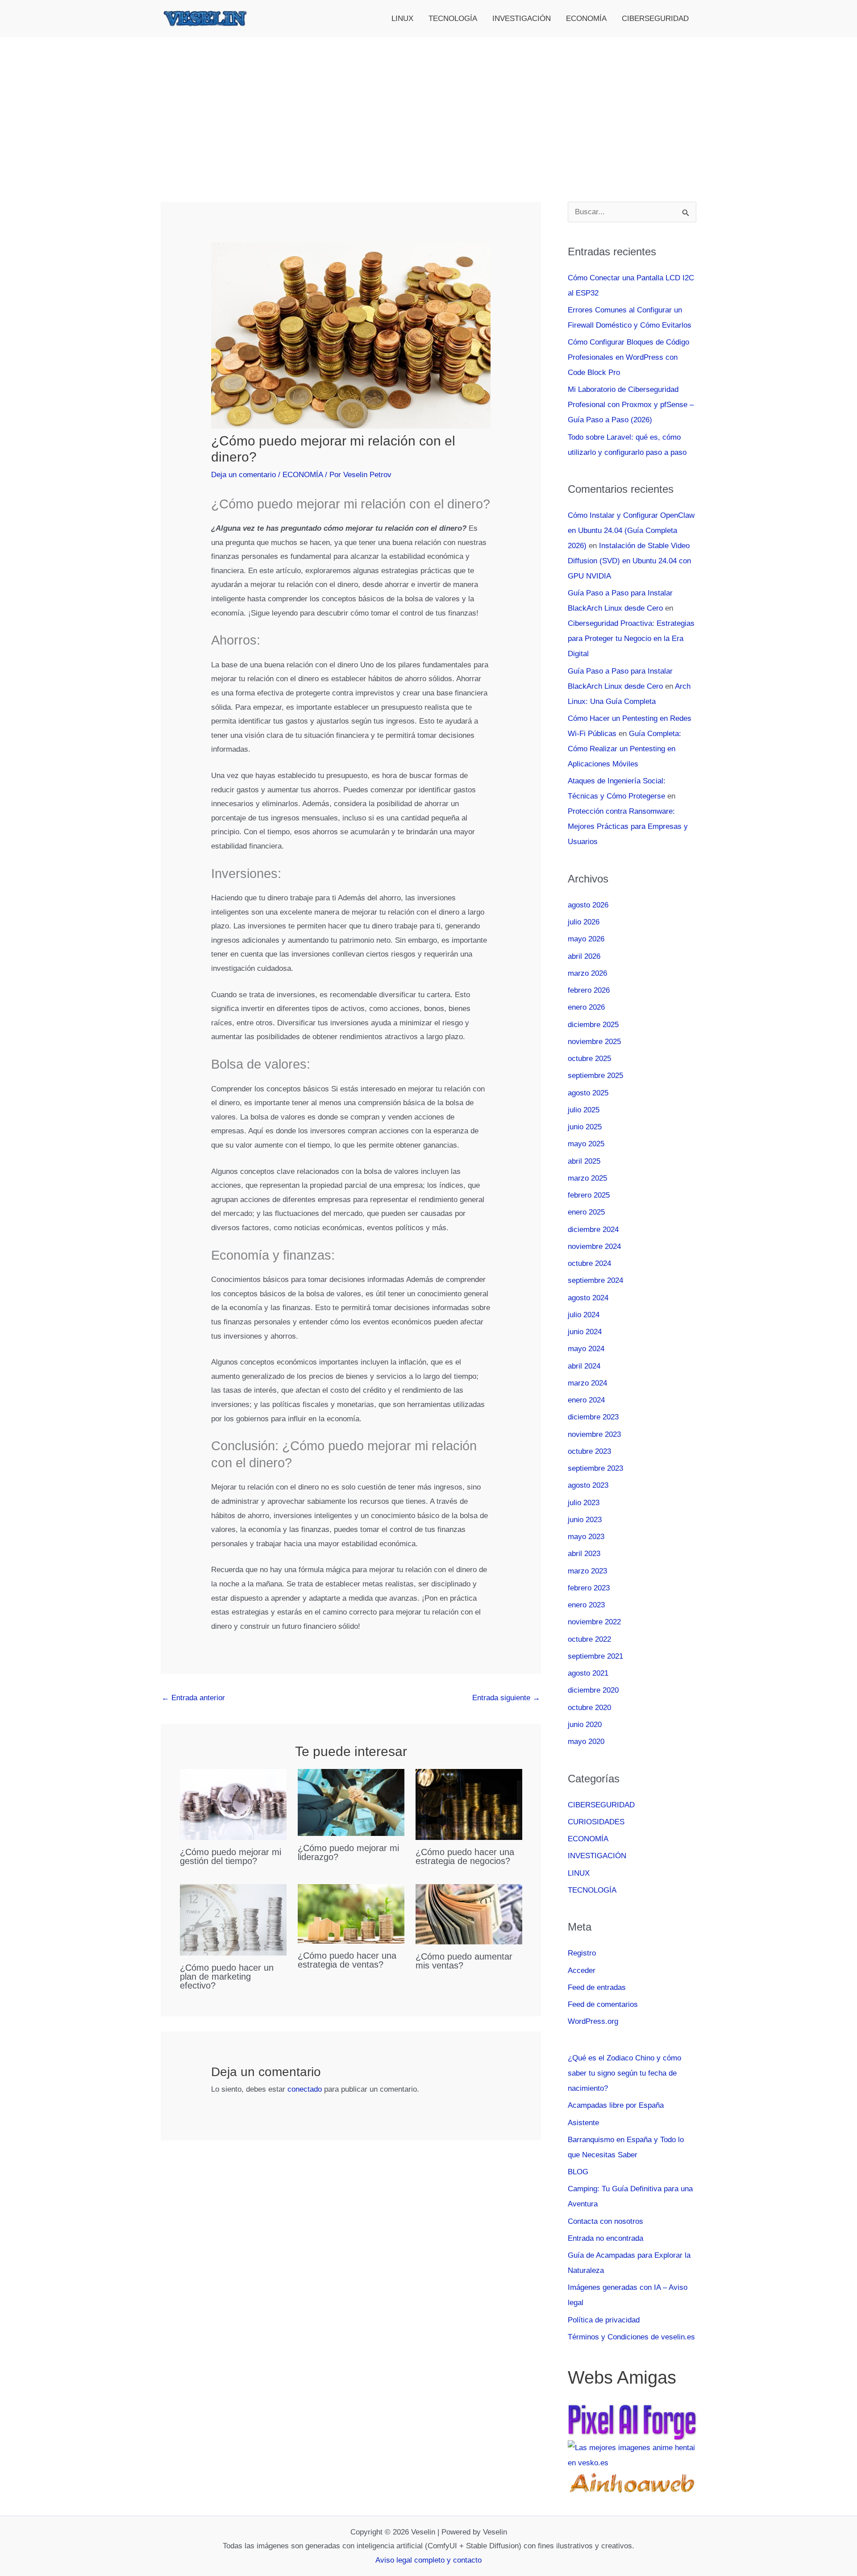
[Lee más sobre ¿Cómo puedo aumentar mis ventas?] (469, 1914)
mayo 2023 (586, 1537)
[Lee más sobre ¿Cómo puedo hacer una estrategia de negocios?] (469, 1804)
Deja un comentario (243, 475)
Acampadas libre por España (616, 2105)
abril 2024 (584, 1366)
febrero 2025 (589, 1195)
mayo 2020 (586, 1742)
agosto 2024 (588, 1298)
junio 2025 (585, 1127)
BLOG (578, 2172)
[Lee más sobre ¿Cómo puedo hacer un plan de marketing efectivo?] (233, 1920)
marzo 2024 (587, 1383)
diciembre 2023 (593, 1417)
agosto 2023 (588, 1485)
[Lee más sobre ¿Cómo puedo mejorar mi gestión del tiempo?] (233, 1804)
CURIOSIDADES (596, 1822)
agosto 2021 (588, 1673)
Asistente (583, 2123)
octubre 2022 (589, 1639)
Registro (582, 1953)
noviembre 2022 (594, 1622)
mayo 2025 (586, 1144)
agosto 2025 (588, 1093)
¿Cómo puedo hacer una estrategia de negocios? (465, 1856)
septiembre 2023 (595, 1468)
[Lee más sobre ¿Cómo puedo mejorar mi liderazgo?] (351, 1802)
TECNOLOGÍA (453, 19)
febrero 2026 (589, 990)
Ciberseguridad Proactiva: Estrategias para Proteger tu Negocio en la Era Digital (631, 639)
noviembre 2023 (594, 1434)
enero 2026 (586, 1007)
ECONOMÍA (586, 19)
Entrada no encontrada (605, 2238)
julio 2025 (584, 1110)
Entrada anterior (193, 1698)
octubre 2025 (589, 1059)
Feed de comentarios (603, 2004)
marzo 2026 (587, 973)
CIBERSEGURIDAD (655, 19)
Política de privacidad (604, 2320)
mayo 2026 (586, 939)
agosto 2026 (588, 905)
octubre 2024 (589, 1263)
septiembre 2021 (595, 1656)
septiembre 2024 (595, 1280)
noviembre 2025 (594, 1042)
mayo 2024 (586, 1349)
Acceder (582, 1970)
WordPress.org (593, 2021)
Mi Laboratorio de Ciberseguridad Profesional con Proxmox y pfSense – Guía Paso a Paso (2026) (631, 405)
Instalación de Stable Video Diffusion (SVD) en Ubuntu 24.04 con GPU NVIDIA (629, 561)
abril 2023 (584, 1554)
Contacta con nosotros (605, 2221)
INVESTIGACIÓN (522, 19)
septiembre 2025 (595, 1076)
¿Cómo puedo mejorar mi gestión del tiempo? (231, 1856)
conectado (305, 2089)
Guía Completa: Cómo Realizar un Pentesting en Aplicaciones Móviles (624, 749)
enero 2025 (586, 1212)
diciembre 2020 (593, 1690)
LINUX (402, 19)
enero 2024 (586, 1400)
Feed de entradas (597, 1987)
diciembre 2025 (593, 1025)
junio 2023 (585, 1520)
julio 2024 (584, 1315)
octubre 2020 (589, 1708)
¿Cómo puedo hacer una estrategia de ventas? (347, 1960)
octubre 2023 (589, 1451)
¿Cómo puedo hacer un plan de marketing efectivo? (227, 1977)
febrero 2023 (589, 1588)
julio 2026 (584, 922)
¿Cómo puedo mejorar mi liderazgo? (348, 1852)
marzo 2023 (587, 1571)
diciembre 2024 (593, 1230)
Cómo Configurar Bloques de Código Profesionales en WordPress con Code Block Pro (628, 357)
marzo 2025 (587, 1178)
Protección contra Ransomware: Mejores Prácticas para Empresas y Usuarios (628, 826)
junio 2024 (585, 1332)
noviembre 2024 (594, 1246)
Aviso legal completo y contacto (428, 2560)
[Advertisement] (428, 104)
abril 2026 (584, 956)
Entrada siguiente (506, 1698)
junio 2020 (585, 1725)
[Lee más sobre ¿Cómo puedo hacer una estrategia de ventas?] (351, 1913)
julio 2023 (584, 1503)
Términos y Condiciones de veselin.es (631, 2337)
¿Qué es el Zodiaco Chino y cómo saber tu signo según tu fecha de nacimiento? (624, 2073)
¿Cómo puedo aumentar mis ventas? (464, 1961)
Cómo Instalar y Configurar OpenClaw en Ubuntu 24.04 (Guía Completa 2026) (631, 531)
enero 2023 (586, 1605)
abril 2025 (584, 1161)
